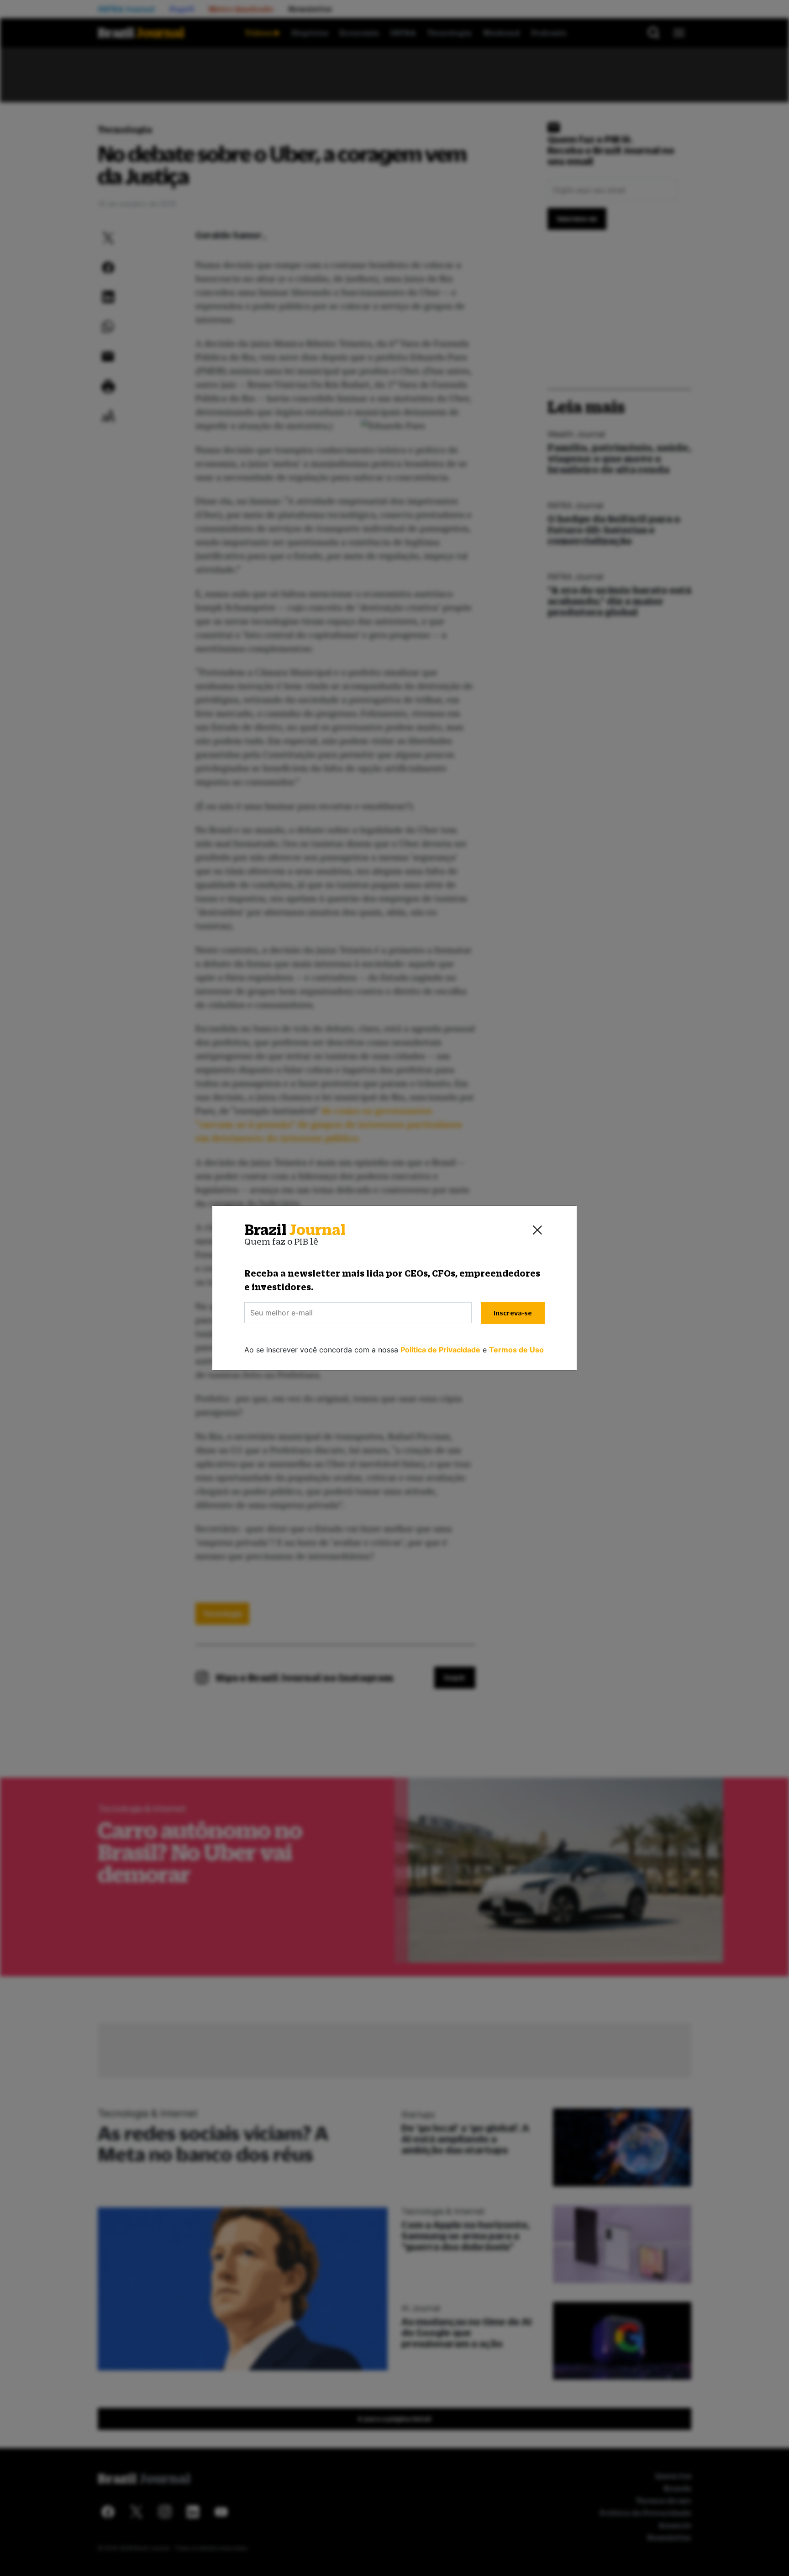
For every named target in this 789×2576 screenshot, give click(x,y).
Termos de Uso (516, 1350)
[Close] (537, 1230)
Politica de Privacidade (440, 1350)
